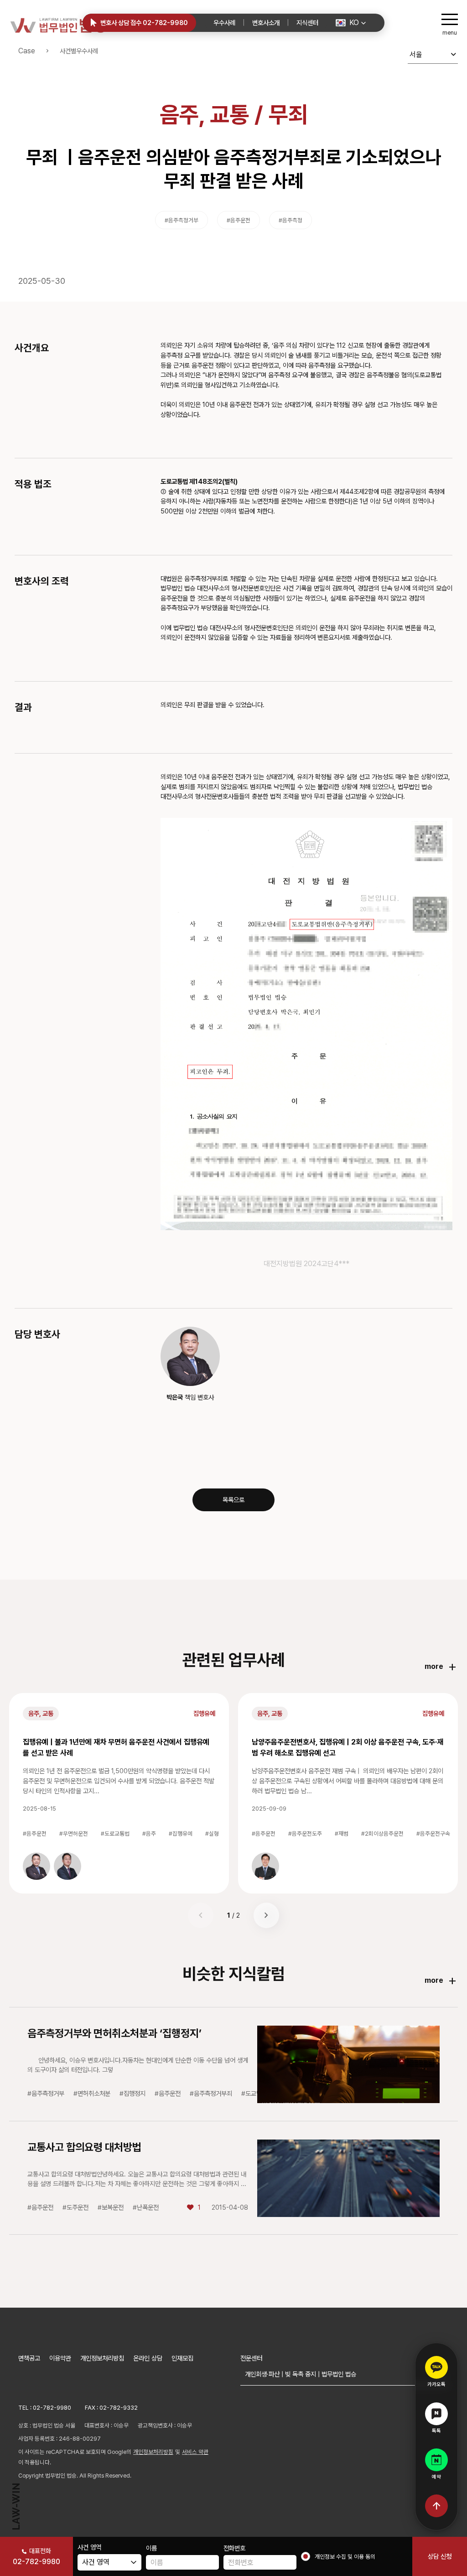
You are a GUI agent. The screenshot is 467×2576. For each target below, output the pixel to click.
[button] (351, 23)
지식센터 (307, 23)
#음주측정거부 (182, 220)
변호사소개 (266, 23)
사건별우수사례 (79, 51)
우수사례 (224, 23)
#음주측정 (291, 220)
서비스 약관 (195, 2452)
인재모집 (182, 2358)
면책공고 (29, 2358)
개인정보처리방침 (102, 2358)
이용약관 (60, 2358)
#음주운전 (239, 220)
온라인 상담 (148, 2358)
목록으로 (233, 1500)
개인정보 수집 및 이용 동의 (345, 2557)
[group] (36, 1866)
